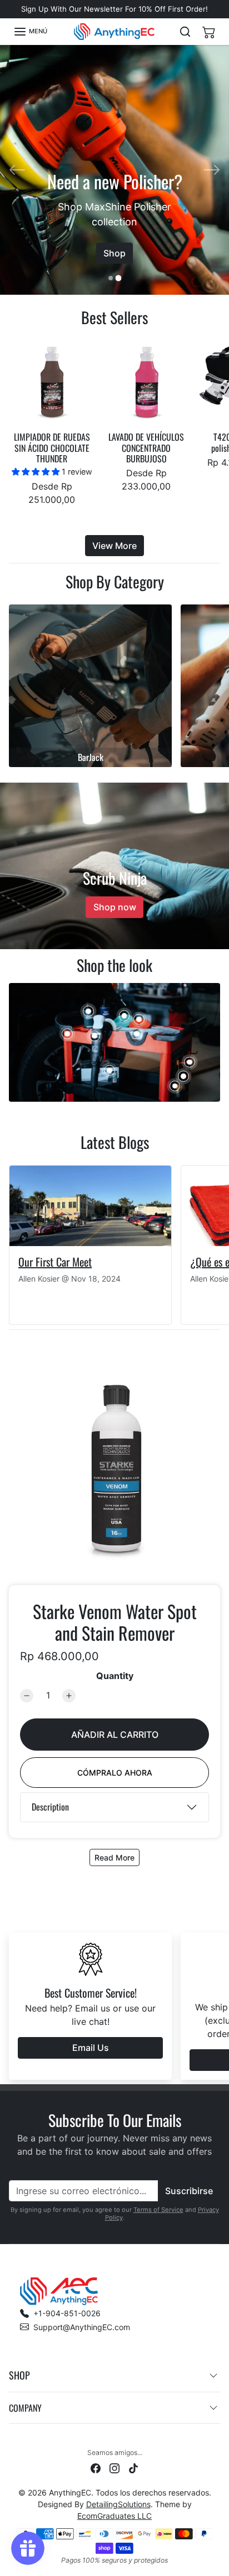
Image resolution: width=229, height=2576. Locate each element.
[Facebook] (96, 2467)
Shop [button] (19, 2375)
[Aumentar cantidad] (69, 1696)
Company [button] (25, 2408)
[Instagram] (114, 2467)
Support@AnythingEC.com (82, 2327)
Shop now (115, 907)
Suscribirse (189, 2191)
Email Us (91, 2048)
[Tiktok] (133, 2467)
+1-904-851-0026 (67, 2313)
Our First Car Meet (55, 1262)
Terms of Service (158, 2210)
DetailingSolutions (118, 2504)
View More (114, 546)
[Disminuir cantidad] (27, 1696)
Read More (114, 1857)
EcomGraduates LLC (114, 2516)
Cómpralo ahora (115, 1773)
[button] (30, 32)
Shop (114, 243)
